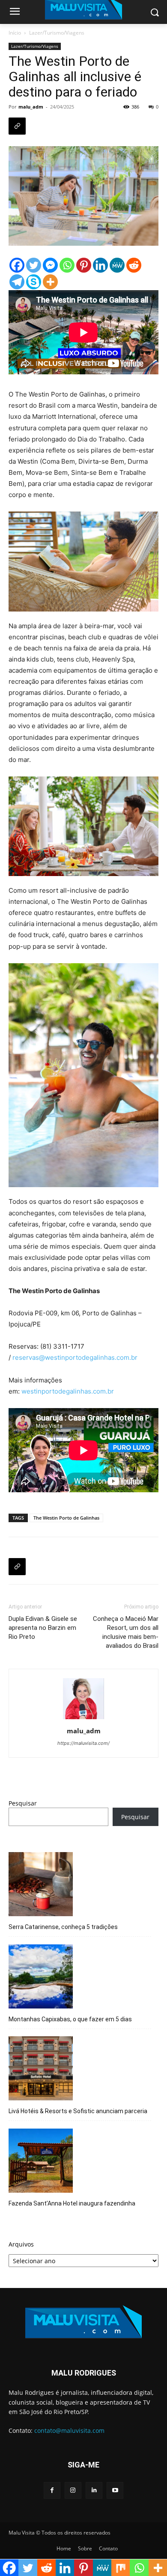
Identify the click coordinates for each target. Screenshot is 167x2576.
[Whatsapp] (67, 265)
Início (15, 33)
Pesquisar (23, 1803)
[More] (50, 282)
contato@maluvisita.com (69, 2430)
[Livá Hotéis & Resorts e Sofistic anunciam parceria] (41, 2070)
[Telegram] (17, 282)
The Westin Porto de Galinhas (66, 1518)
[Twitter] (34, 265)
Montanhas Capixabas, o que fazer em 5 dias (70, 2019)
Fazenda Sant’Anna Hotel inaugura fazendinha (72, 2203)
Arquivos (21, 2244)
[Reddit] (134, 265)
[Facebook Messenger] (50, 265)
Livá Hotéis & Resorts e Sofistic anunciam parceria (78, 2111)
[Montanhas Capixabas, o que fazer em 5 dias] (41, 1978)
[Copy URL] (17, 126)
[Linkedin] (100, 265)
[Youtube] (115, 2490)
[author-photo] (83, 1719)
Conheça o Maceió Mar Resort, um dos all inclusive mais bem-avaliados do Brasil (126, 1632)
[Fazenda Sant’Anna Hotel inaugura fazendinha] (41, 2162)
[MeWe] (117, 265)
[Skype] (34, 282)
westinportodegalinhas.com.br (68, 1391)
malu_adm (31, 107)
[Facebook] (17, 265)
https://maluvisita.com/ (83, 1743)
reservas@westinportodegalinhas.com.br (75, 1357)
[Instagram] (73, 2490)
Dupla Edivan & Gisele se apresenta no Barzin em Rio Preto (43, 1628)
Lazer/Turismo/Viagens (57, 33)
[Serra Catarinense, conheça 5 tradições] (41, 1885)
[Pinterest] (84, 265)
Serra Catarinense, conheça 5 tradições (63, 1927)
